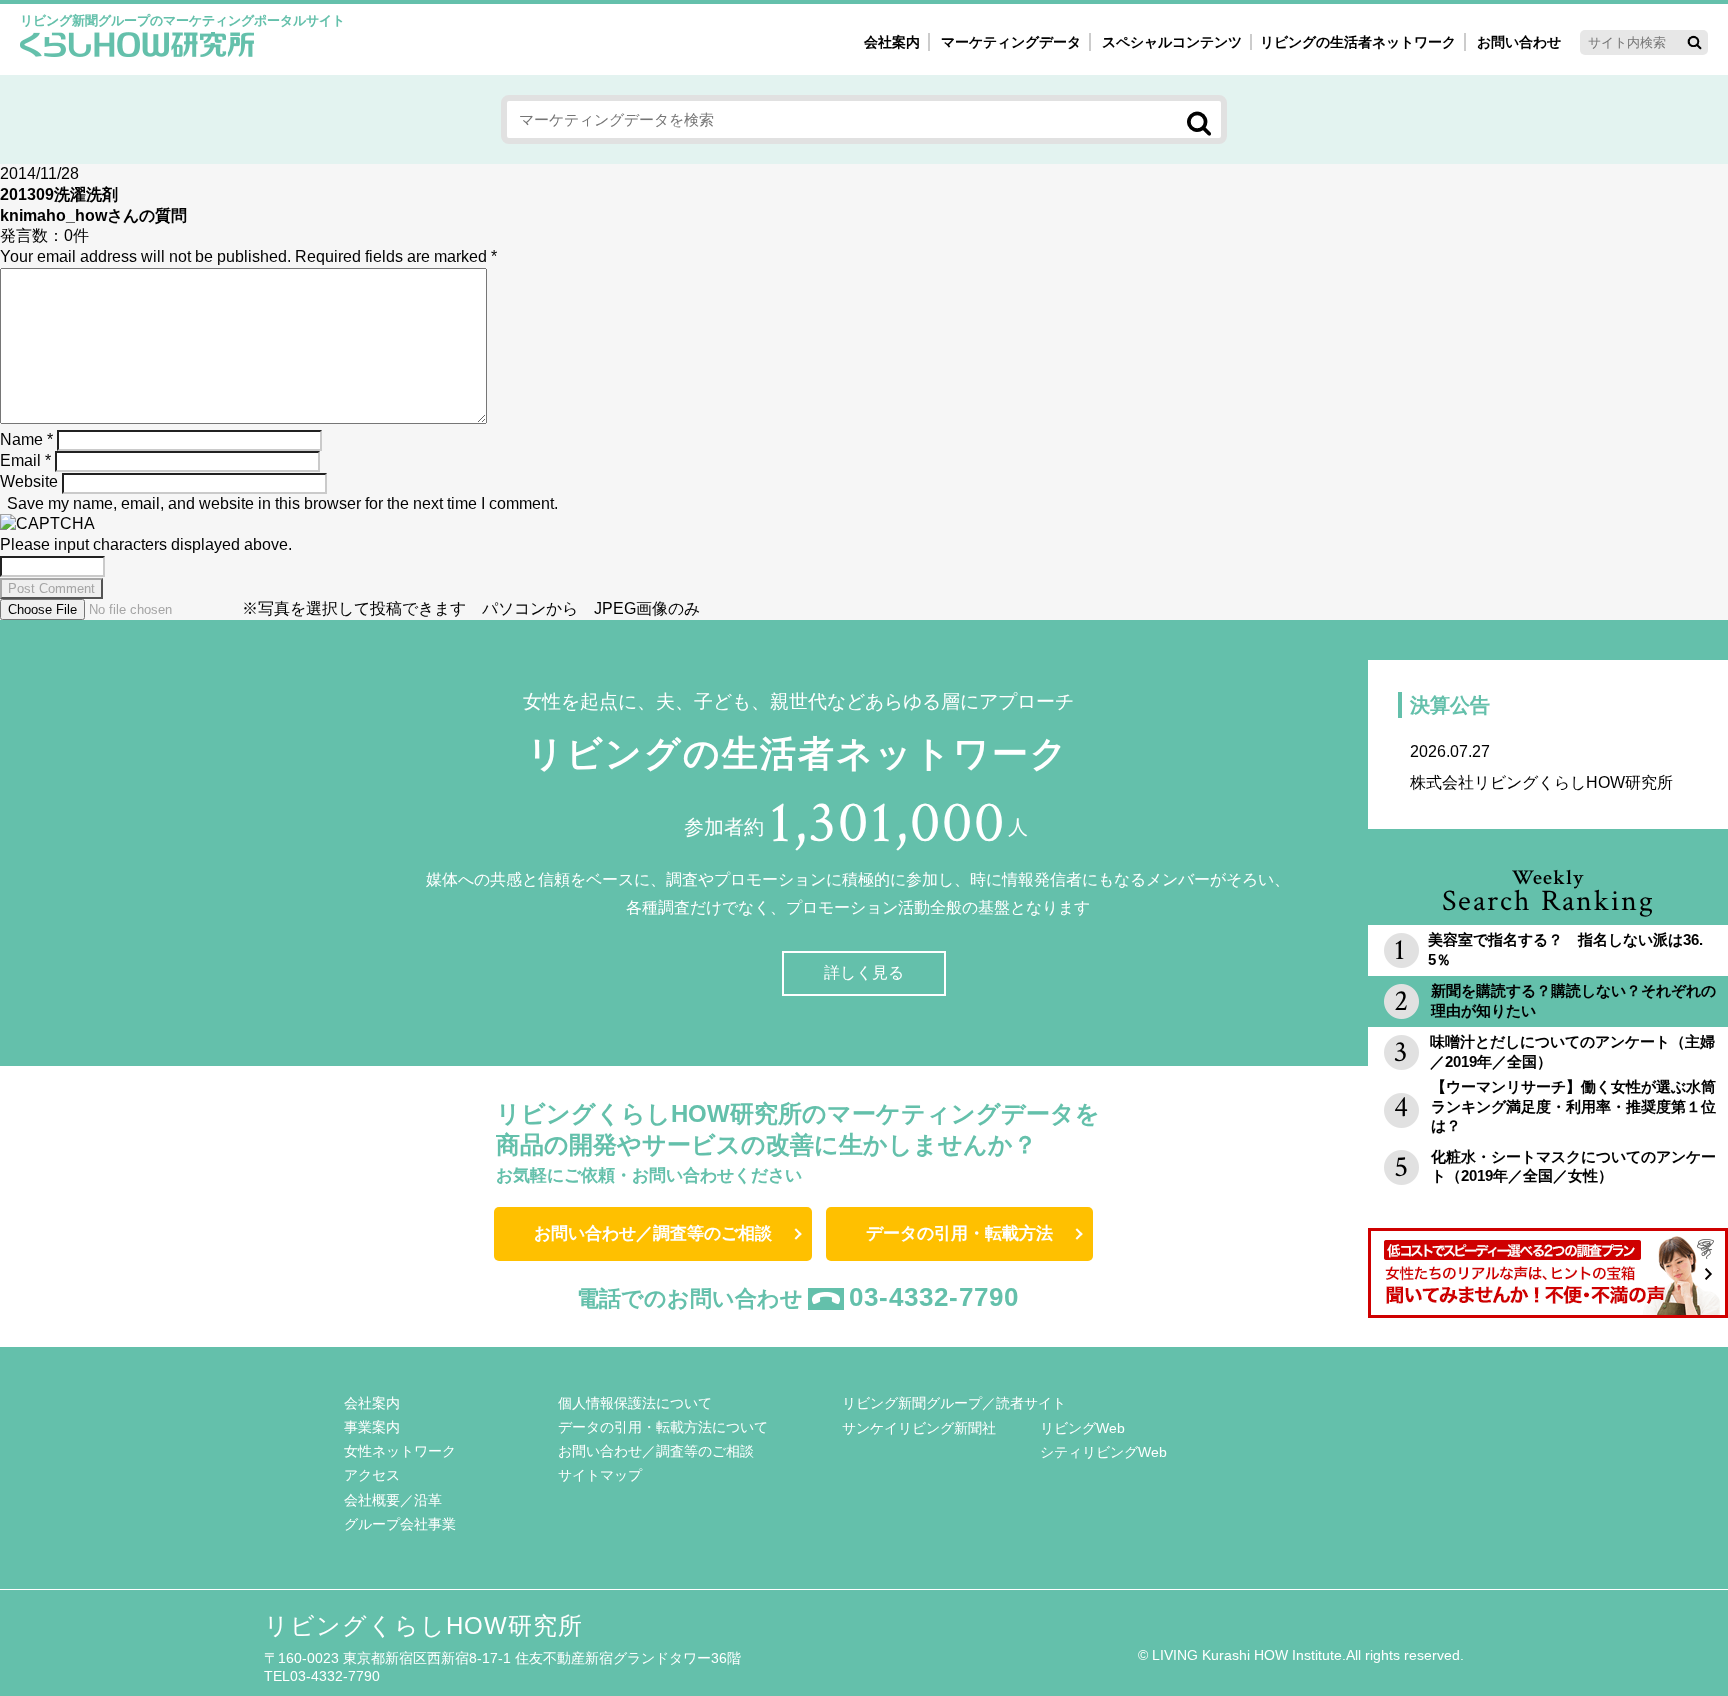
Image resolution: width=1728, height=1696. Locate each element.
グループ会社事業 (400, 1524)
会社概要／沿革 (393, 1500)
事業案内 (372, 1427)
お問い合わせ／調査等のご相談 (653, 1233)
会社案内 (892, 42)
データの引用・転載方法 (959, 1233)
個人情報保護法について (635, 1403)
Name (26, 439)
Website (29, 481)
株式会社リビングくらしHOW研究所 (1541, 767)
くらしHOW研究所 (137, 47)
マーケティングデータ (1011, 42)
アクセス (372, 1475)
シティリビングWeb (1103, 1452)
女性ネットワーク (400, 1451)
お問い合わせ (1519, 42)
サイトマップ (600, 1475)
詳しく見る (864, 972)
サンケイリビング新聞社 (919, 1428)
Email (25, 460)
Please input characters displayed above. (146, 544)
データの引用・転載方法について (663, 1427)
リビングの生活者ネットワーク (1358, 42)
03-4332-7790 (934, 1297)
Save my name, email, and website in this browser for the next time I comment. (282, 503)
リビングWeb (1082, 1428)
